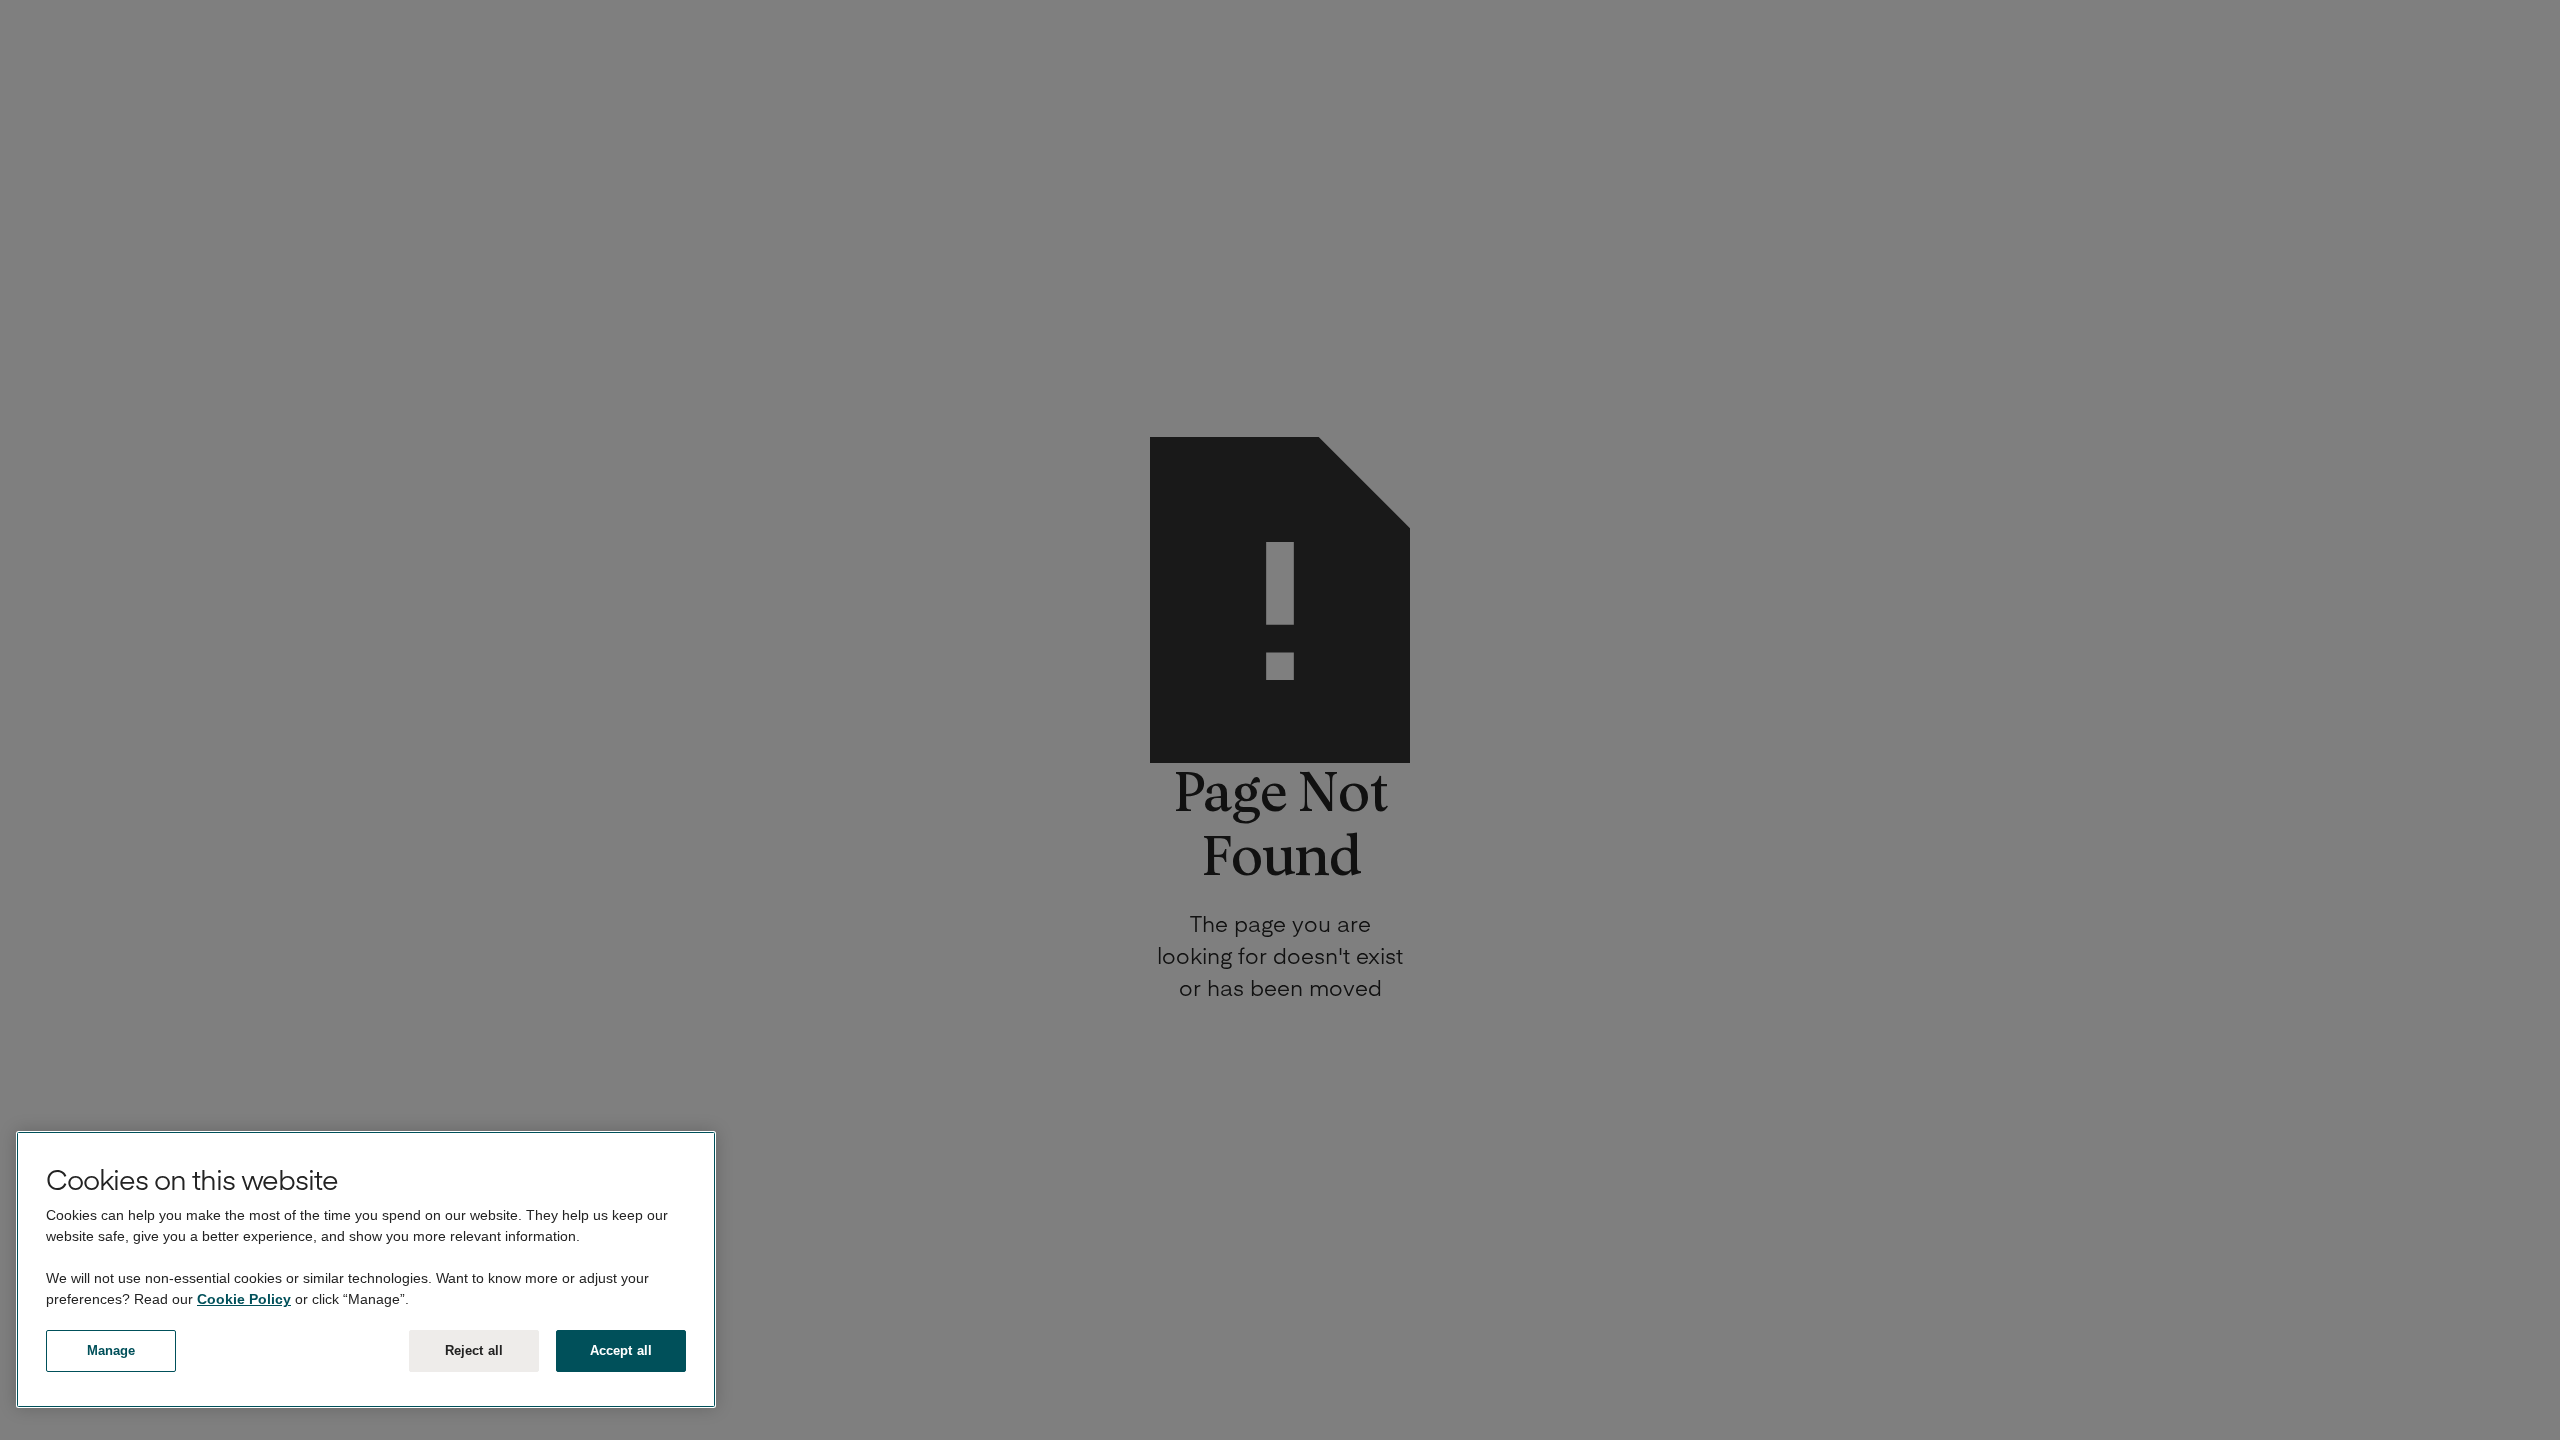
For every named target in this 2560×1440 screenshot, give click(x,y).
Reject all (474, 1350)
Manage (111, 1350)
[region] (366, 1269)
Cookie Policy (244, 1299)
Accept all (621, 1350)
